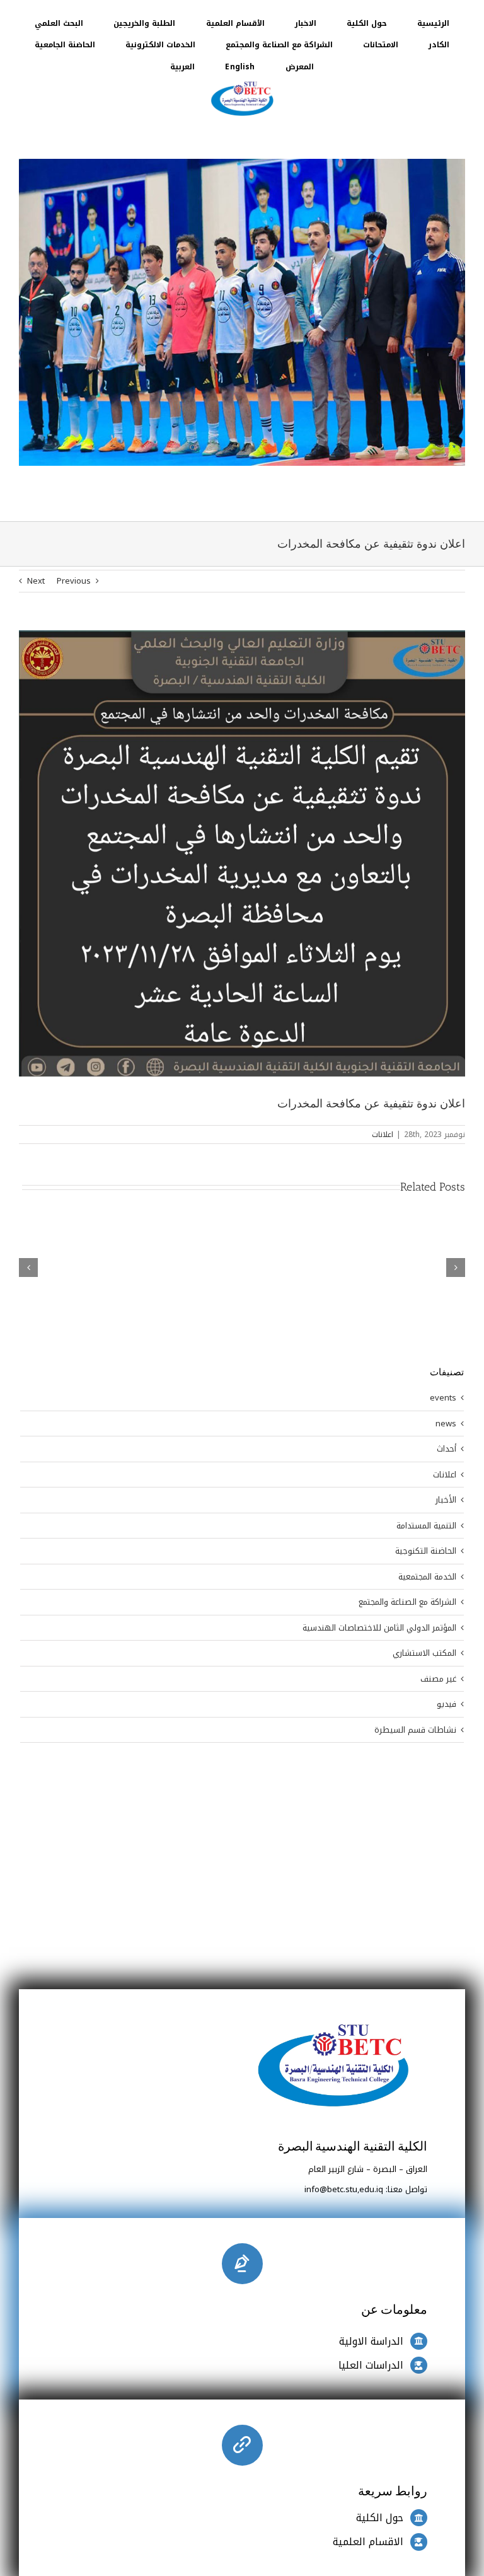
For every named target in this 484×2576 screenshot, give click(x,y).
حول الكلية (380, 2518)
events (443, 1398)
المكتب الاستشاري (424, 1653)
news (446, 1424)
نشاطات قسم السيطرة (415, 1730)
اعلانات (383, 1135)
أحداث (447, 1449)
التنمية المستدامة (426, 1526)
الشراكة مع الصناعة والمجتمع (407, 1602)
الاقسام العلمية (368, 2542)
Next (36, 581)
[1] (242, 82)
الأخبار (446, 1500)
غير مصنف (438, 1679)
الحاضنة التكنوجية (426, 1551)
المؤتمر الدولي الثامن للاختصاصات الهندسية (379, 1628)
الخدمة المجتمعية (427, 1577)
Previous (74, 581)
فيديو (447, 1704)
